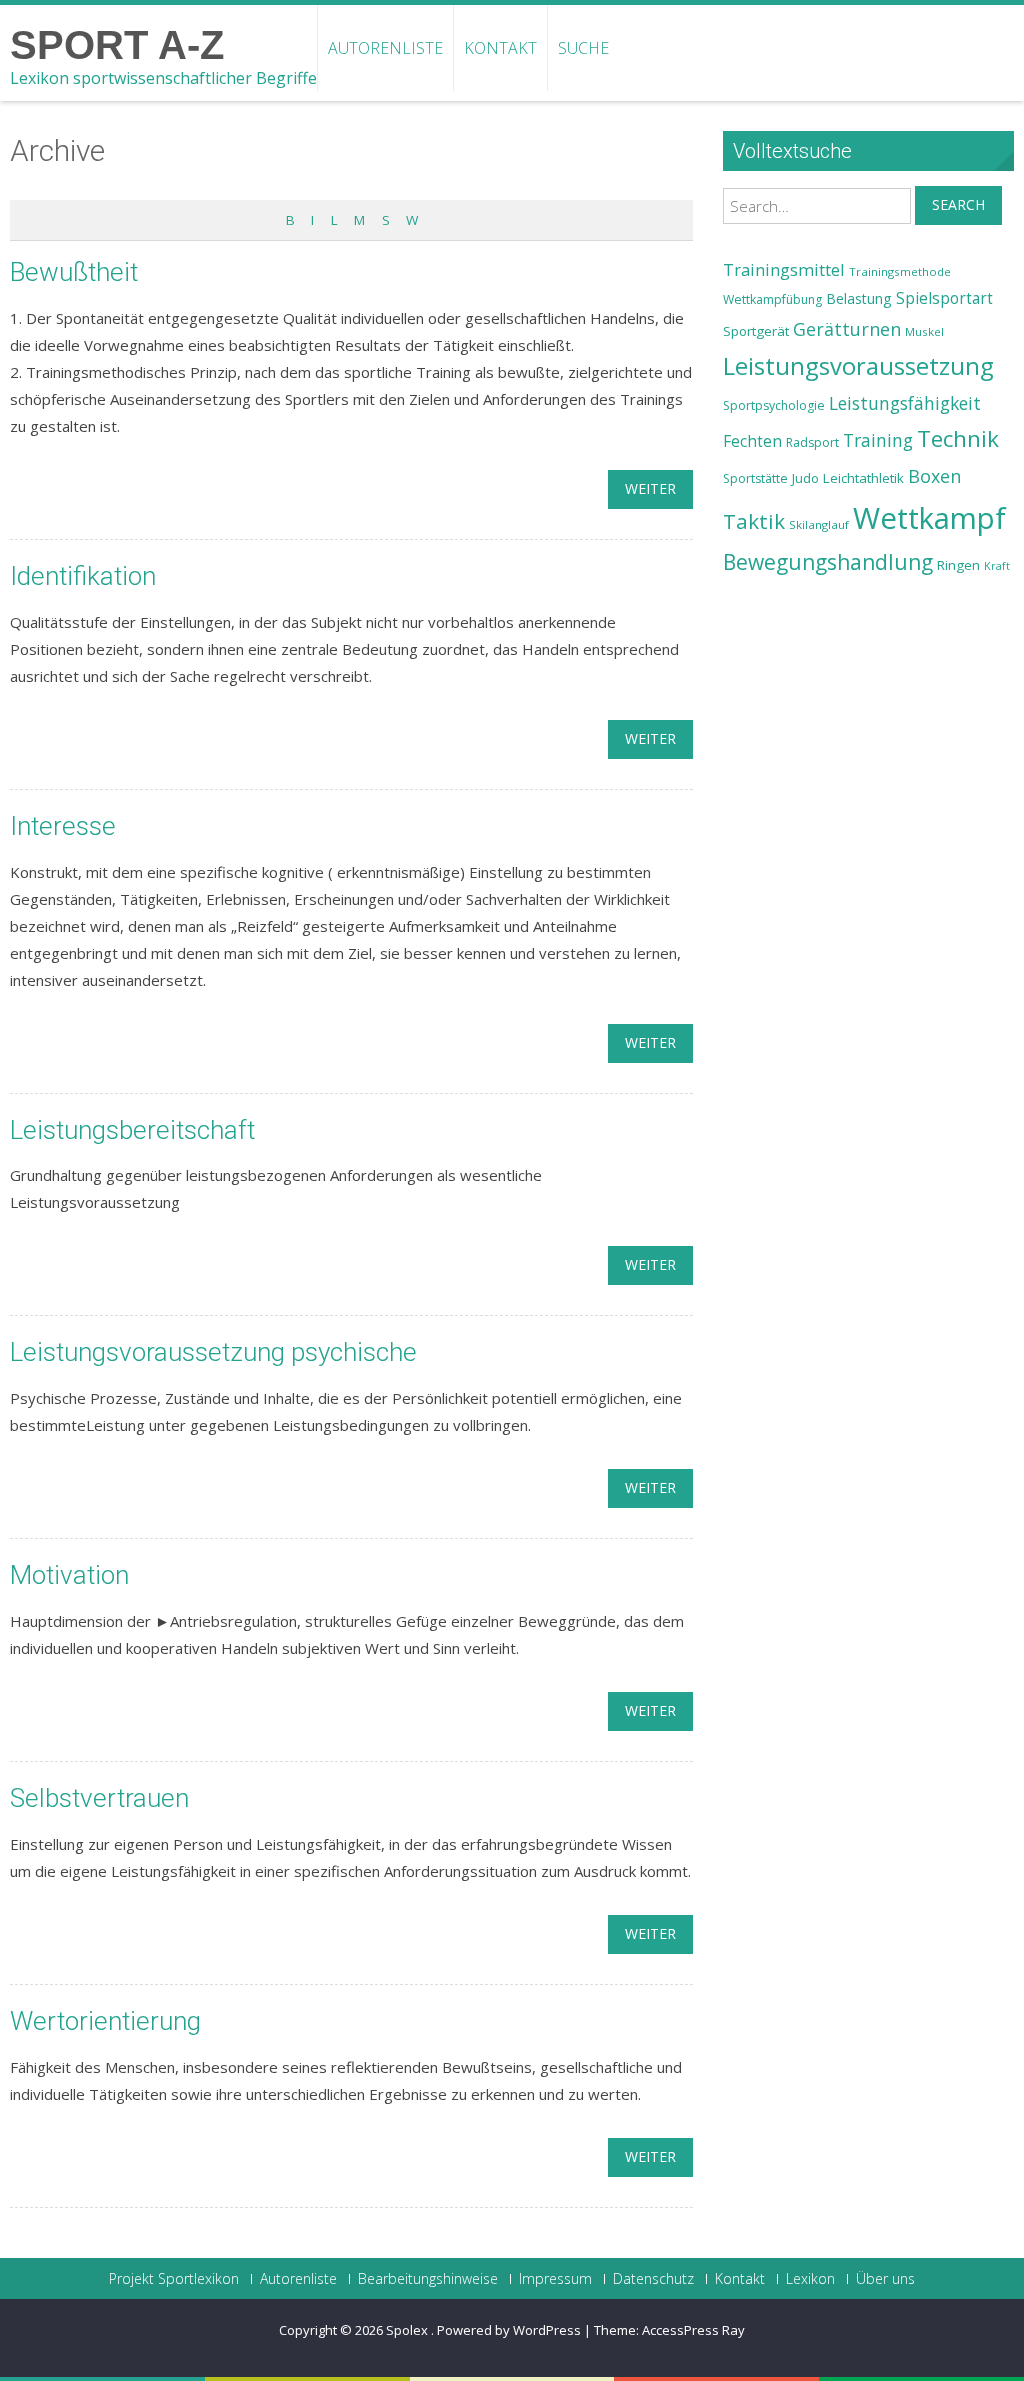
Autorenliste (385, 48)
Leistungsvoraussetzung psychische (213, 1352)
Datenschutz (653, 2279)
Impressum (555, 2279)
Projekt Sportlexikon (174, 2279)
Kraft (997, 566)
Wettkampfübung (772, 299)
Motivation (69, 1575)
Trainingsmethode (900, 271)
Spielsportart (944, 298)
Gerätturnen (847, 329)
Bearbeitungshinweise (428, 2279)
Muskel (924, 331)
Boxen (934, 476)
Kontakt (500, 48)
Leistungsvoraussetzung (858, 366)
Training (878, 440)
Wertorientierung (105, 2021)
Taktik (754, 521)
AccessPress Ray (693, 2330)
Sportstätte (755, 478)
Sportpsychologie (774, 405)
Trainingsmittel (784, 269)
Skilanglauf (819, 524)
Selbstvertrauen (99, 1798)
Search (958, 204)
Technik (958, 438)
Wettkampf (929, 518)
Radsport (812, 442)
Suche (583, 48)
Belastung (859, 298)
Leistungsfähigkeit (905, 403)
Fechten (752, 441)
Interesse (63, 826)
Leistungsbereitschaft (132, 1130)
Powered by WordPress (509, 2330)
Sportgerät (756, 331)
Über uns (885, 2279)
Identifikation (83, 576)
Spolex (408, 2330)
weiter (650, 488)
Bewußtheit (74, 272)
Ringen (958, 565)
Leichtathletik (863, 478)
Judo (805, 478)
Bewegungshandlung (828, 562)
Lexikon (810, 2279)
